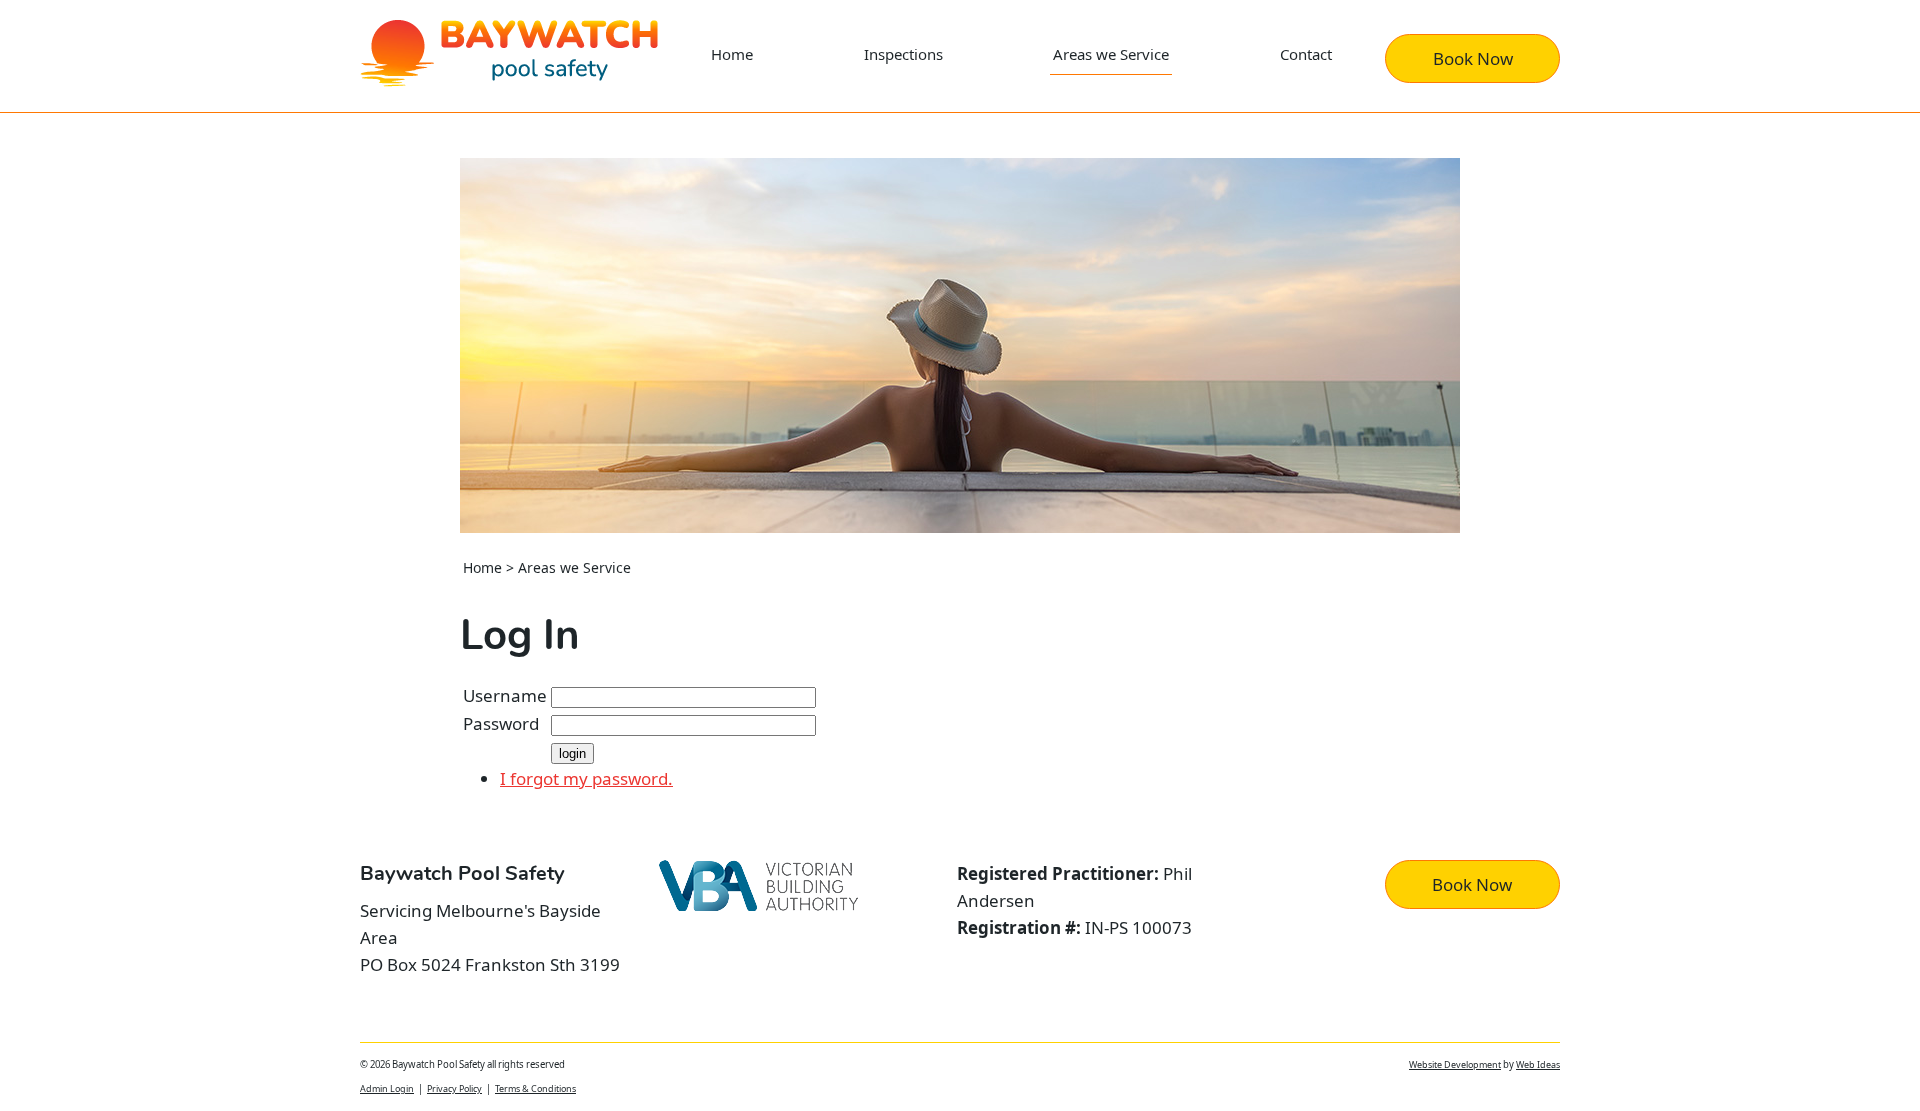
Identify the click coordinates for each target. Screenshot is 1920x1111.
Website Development (1455, 1064)
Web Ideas (1538, 1064)
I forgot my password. (586, 778)
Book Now (1473, 58)
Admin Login (387, 1088)
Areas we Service (1111, 54)
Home (732, 54)
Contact (1306, 54)
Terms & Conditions (535, 1088)
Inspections (903, 54)
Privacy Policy (454, 1088)
